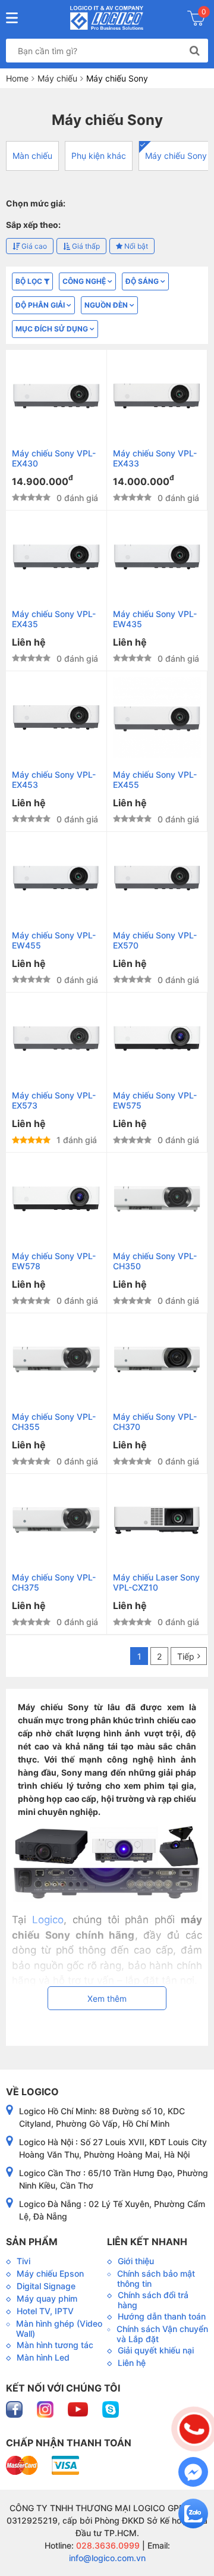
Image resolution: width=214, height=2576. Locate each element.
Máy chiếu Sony (176, 156)
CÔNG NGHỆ (85, 281)
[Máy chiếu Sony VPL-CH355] (56, 1359)
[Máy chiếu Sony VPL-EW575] (157, 1039)
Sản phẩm (32, 2242)
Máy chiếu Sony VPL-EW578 (54, 1261)
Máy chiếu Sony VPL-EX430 (54, 458)
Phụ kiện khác (99, 156)
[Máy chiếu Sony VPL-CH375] (56, 1520)
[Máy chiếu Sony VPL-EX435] (56, 557)
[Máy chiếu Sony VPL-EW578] (56, 1199)
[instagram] (46, 2408)
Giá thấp (85, 246)
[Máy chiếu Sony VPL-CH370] (157, 1359)
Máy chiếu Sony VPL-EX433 (155, 458)
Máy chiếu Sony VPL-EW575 (155, 1100)
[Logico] (107, 18)
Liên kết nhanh (147, 2242)
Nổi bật (135, 246)
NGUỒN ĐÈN (107, 305)
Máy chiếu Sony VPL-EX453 (54, 780)
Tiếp (186, 1656)
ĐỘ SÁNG (143, 281)
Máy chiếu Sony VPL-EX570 (155, 940)
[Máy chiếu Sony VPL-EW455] (56, 878)
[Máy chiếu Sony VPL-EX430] (56, 396)
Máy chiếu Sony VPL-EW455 (54, 940)
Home (17, 78)
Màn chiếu (32, 156)
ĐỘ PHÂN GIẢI (41, 305)
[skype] (111, 2408)
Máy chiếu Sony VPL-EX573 (54, 1100)
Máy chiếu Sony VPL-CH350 (155, 1261)
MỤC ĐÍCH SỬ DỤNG (53, 329)
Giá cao (33, 246)
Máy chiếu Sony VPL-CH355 (54, 1422)
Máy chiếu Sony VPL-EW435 (155, 619)
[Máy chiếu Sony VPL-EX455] (157, 717)
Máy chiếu (57, 78)
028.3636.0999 (107, 2545)
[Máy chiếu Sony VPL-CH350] (157, 1199)
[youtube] (79, 2408)
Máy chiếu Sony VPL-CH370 (155, 1422)
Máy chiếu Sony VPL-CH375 (54, 1582)
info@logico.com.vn (107, 2558)
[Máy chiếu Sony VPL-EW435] (157, 557)
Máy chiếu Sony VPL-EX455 (155, 780)
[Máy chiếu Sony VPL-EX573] (56, 1039)
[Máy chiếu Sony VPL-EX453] (56, 717)
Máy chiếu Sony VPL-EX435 (54, 619)
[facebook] (15, 2408)
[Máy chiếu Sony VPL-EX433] (157, 396)
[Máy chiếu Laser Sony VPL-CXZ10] (157, 1520)
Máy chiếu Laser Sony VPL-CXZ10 (156, 1582)
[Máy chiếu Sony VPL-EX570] (157, 878)
